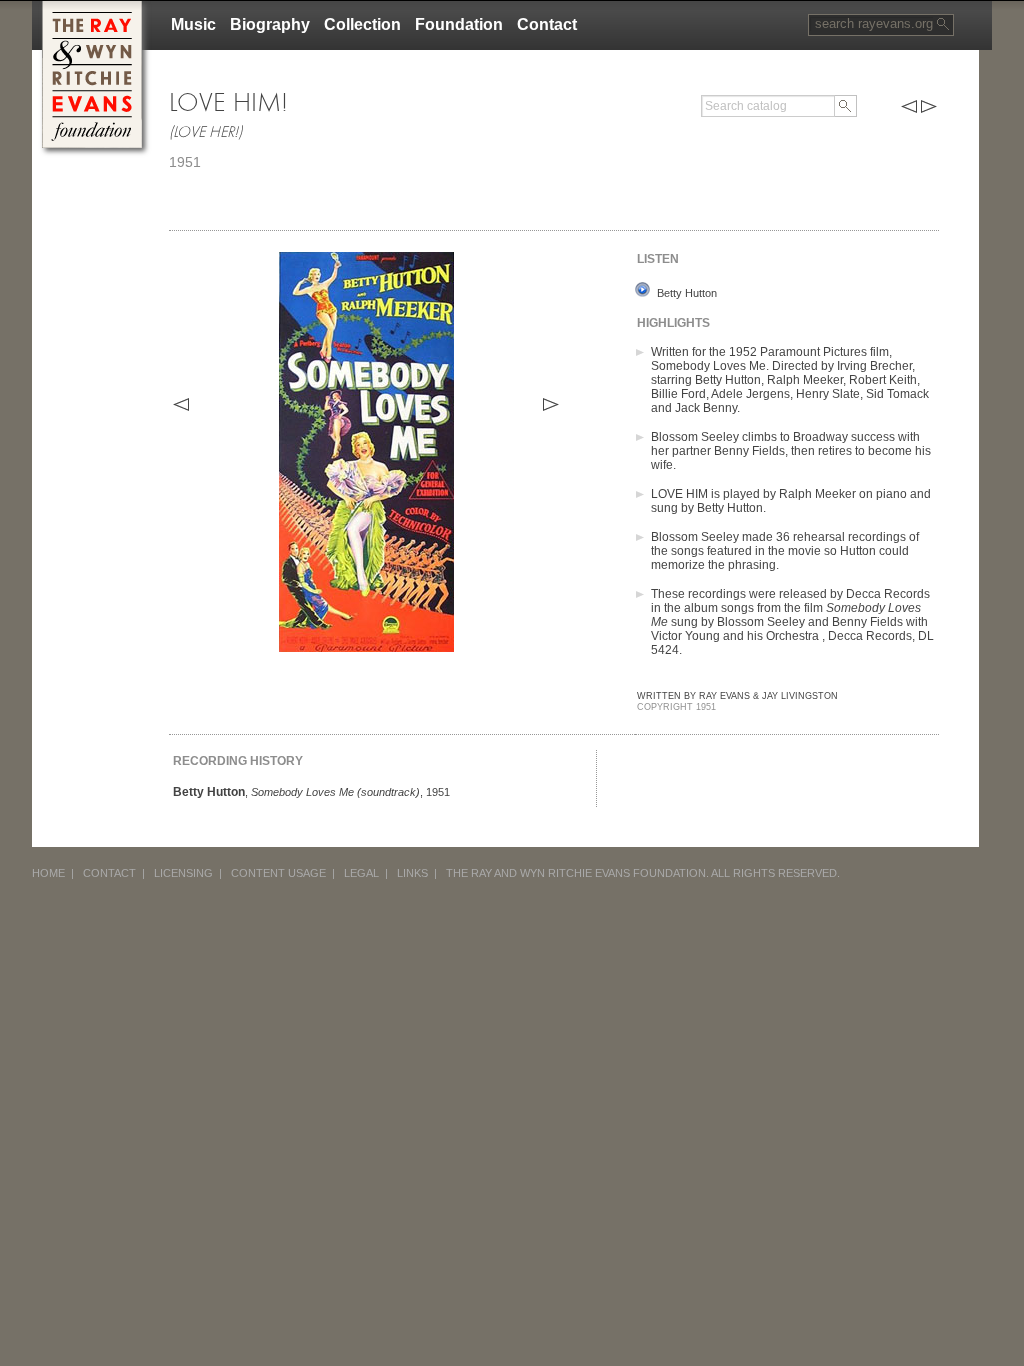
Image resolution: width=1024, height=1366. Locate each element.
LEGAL (361, 873)
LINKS (412, 873)
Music (193, 24)
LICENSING (183, 873)
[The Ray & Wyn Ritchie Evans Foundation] (92, 8)
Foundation (459, 24)
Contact (547, 24)
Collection (362, 24)
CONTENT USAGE (278, 873)
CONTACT (109, 873)
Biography (270, 24)
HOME (48, 873)
